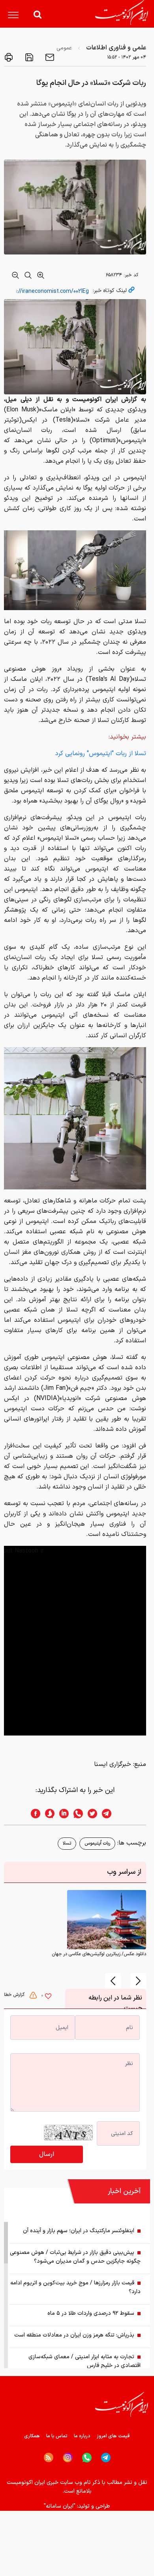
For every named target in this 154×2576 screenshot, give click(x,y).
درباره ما (82, 2436)
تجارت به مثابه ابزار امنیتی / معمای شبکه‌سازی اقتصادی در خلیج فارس (85, 2361)
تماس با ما (57, 2436)
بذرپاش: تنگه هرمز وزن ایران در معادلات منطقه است (74, 2335)
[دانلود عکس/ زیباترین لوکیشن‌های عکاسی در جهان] (107, 1920)
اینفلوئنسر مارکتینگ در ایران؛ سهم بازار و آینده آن (79, 2231)
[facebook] (33, 1814)
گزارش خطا (15, 1995)
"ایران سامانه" (60, 2506)
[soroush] (47, 1814)
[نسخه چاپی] (9, 57)
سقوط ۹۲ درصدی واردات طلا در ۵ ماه (91, 2313)
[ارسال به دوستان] (49, 57)
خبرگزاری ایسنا (113, 1764)
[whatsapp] (76, 1814)
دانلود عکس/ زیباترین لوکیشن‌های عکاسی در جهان (99, 1954)
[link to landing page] (122, 12)
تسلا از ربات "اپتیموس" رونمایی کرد (101, 754)
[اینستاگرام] (68, 2458)
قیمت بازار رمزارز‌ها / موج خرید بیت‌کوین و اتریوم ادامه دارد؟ (75, 2287)
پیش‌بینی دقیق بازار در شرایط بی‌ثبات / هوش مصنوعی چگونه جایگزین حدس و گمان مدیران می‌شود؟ (75, 2257)
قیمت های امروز (113, 2436)
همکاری (32, 2436)
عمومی (64, 48)
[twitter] (90, 1814)
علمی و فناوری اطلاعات (116, 48)
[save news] (28, 57)
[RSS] (49, 2457)
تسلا (67, 1843)
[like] (48, 1997)
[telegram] (111, 1814)
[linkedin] (62, 1814)
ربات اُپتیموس (97, 1843)
